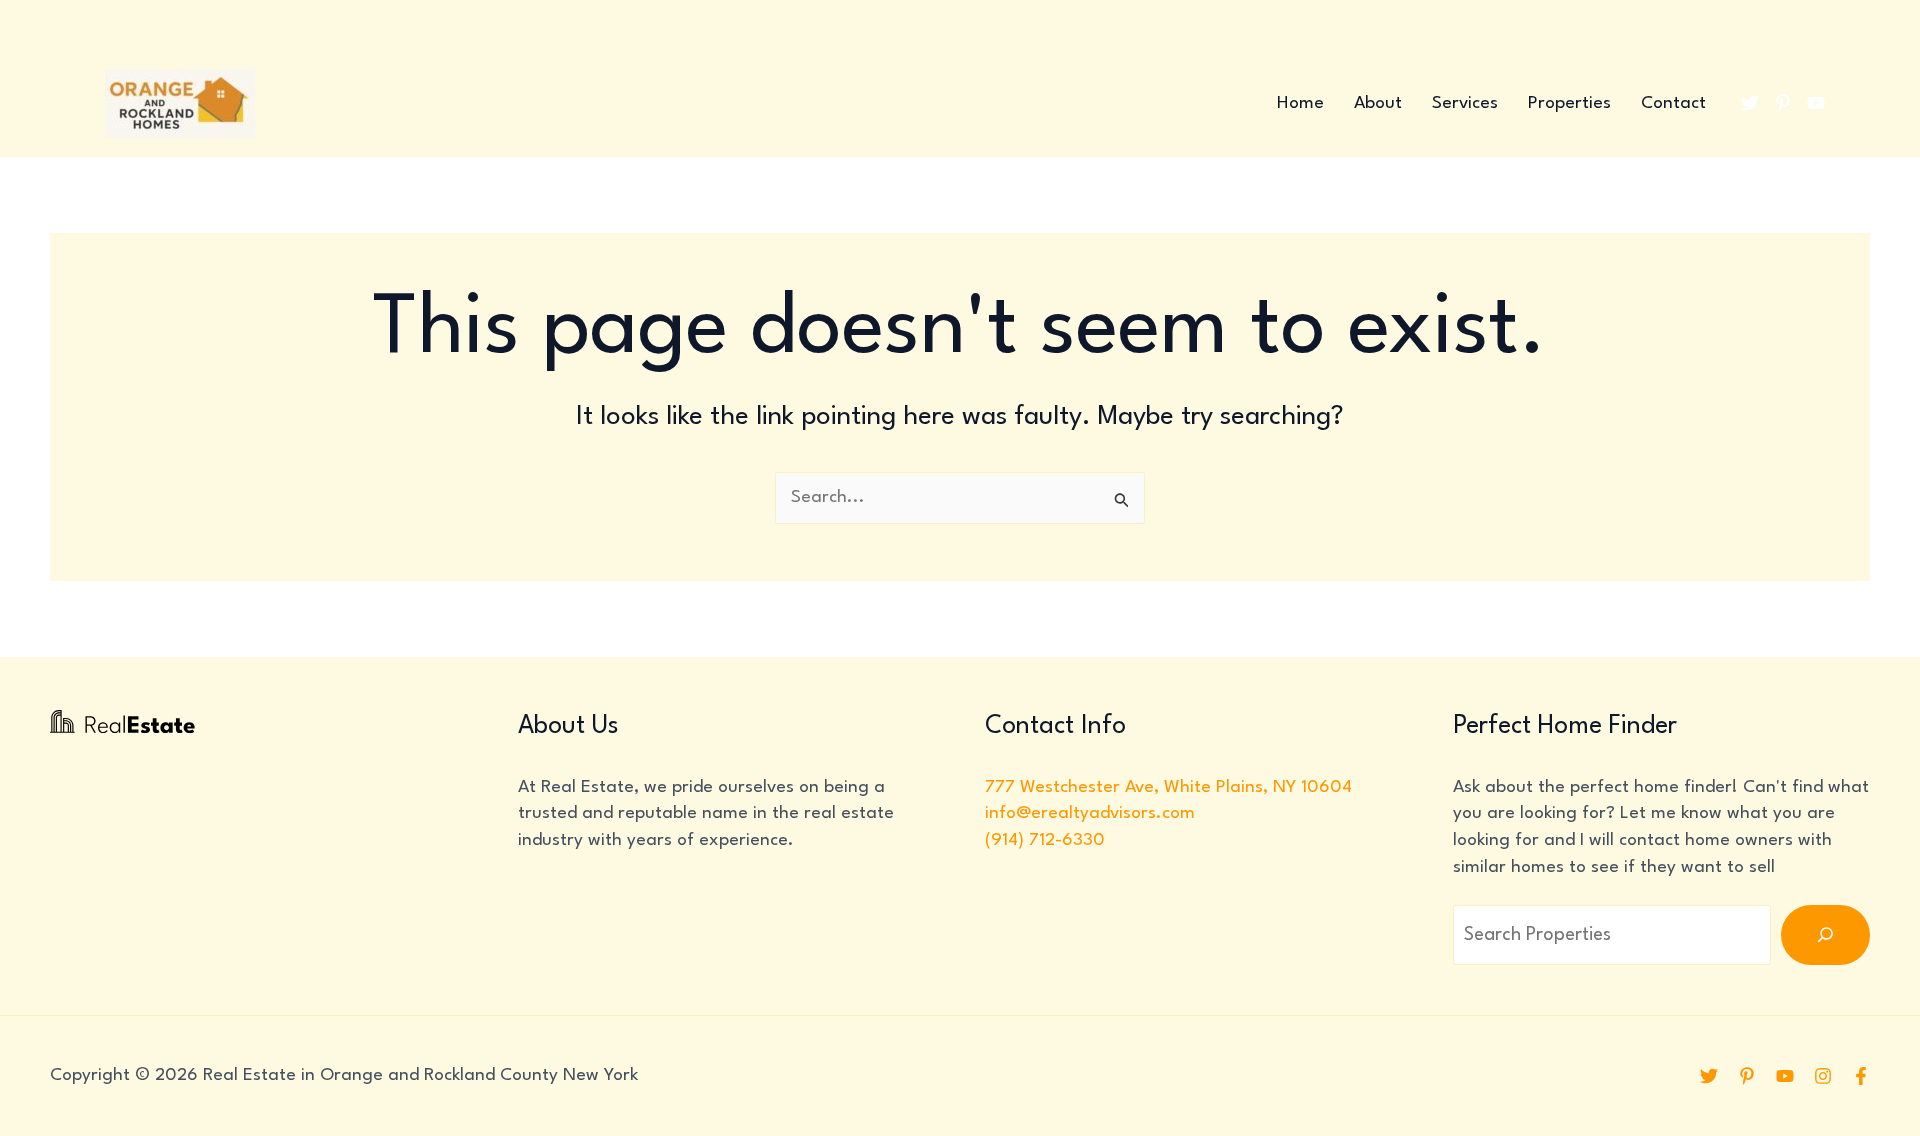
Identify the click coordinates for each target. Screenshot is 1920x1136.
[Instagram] (1823, 1076)
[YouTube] (1816, 103)
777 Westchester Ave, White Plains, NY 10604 (1168, 787)
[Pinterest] (1783, 103)
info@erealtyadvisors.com (1090, 813)
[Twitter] (1750, 103)
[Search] (1825, 935)
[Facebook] (1861, 1076)
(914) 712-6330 (1045, 840)
